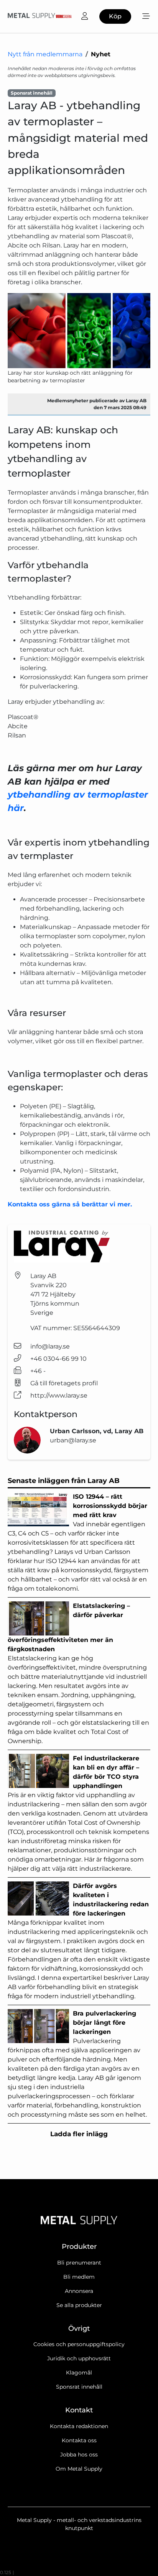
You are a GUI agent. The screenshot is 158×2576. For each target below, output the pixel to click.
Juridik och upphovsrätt (79, 2358)
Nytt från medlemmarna (45, 54)
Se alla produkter (79, 2305)
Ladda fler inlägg (79, 2134)
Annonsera (79, 2291)
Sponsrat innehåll (79, 2387)
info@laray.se (50, 1346)
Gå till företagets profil (64, 1383)
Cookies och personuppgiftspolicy (79, 2344)
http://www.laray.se (59, 1395)
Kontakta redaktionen (79, 2426)
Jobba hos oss (79, 2455)
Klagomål (79, 2373)
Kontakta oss (79, 2440)
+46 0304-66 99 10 (58, 1359)
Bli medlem (79, 2277)
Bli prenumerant (79, 2263)
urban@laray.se (73, 1440)
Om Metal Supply (79, 2469)
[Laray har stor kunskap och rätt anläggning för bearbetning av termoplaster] (79, 330)
